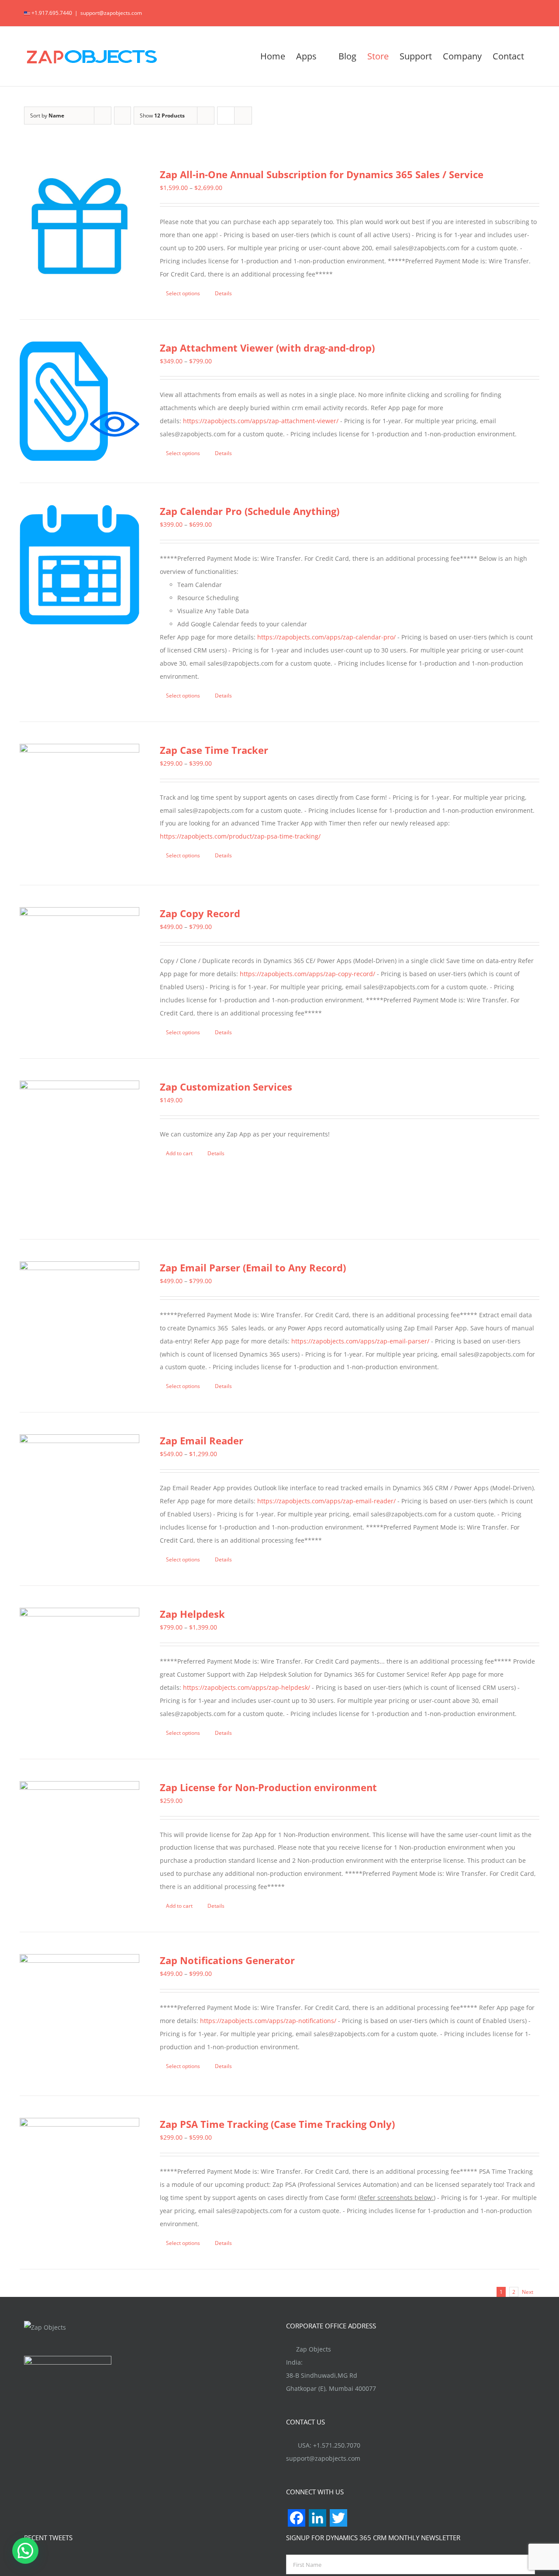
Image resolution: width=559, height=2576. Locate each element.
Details (223, 293)
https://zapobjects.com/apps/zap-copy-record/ (307, 974)
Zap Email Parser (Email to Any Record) (253, 1267)
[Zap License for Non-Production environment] (79, 1841)
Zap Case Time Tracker (214, 750)
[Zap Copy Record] (79, 967)
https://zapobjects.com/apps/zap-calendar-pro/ (326, 637)
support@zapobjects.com (111, 13)
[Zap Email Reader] (79, 1494)
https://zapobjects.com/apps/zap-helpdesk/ (247, 1687)
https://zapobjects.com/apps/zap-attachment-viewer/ (261, 421)
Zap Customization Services (226, 1087)
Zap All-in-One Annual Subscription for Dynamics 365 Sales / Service (322, 174)
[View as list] (243, 116)
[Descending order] (122, 116)
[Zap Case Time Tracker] (79, 804)
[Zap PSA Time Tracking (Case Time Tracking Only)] (79, 2178)
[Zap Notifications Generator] (79, 2014)
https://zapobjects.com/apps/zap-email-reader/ (326, 1501)
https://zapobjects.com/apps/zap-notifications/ (268, 2021)
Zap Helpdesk (192, 1614)
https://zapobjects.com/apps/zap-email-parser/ (360, 1341)
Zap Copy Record (200, 913)
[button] (25, 2551)
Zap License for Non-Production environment (268, 1787)
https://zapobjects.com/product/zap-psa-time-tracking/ (240, 836)
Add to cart (179, 1153)
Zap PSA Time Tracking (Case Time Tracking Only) (277, 2124)
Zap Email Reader (202, 1440)
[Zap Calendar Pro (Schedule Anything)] (79, 565)
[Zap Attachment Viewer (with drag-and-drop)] (79, 401)
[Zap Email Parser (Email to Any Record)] (79, 1311)
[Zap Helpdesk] (79, 1668)
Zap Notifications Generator (227, 1960)
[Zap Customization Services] (79, 1149)
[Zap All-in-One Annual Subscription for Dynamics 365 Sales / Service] (79, 228)
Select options (183, 293)
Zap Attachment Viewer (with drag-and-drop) (267, 348)
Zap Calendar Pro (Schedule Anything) (250, 511)
